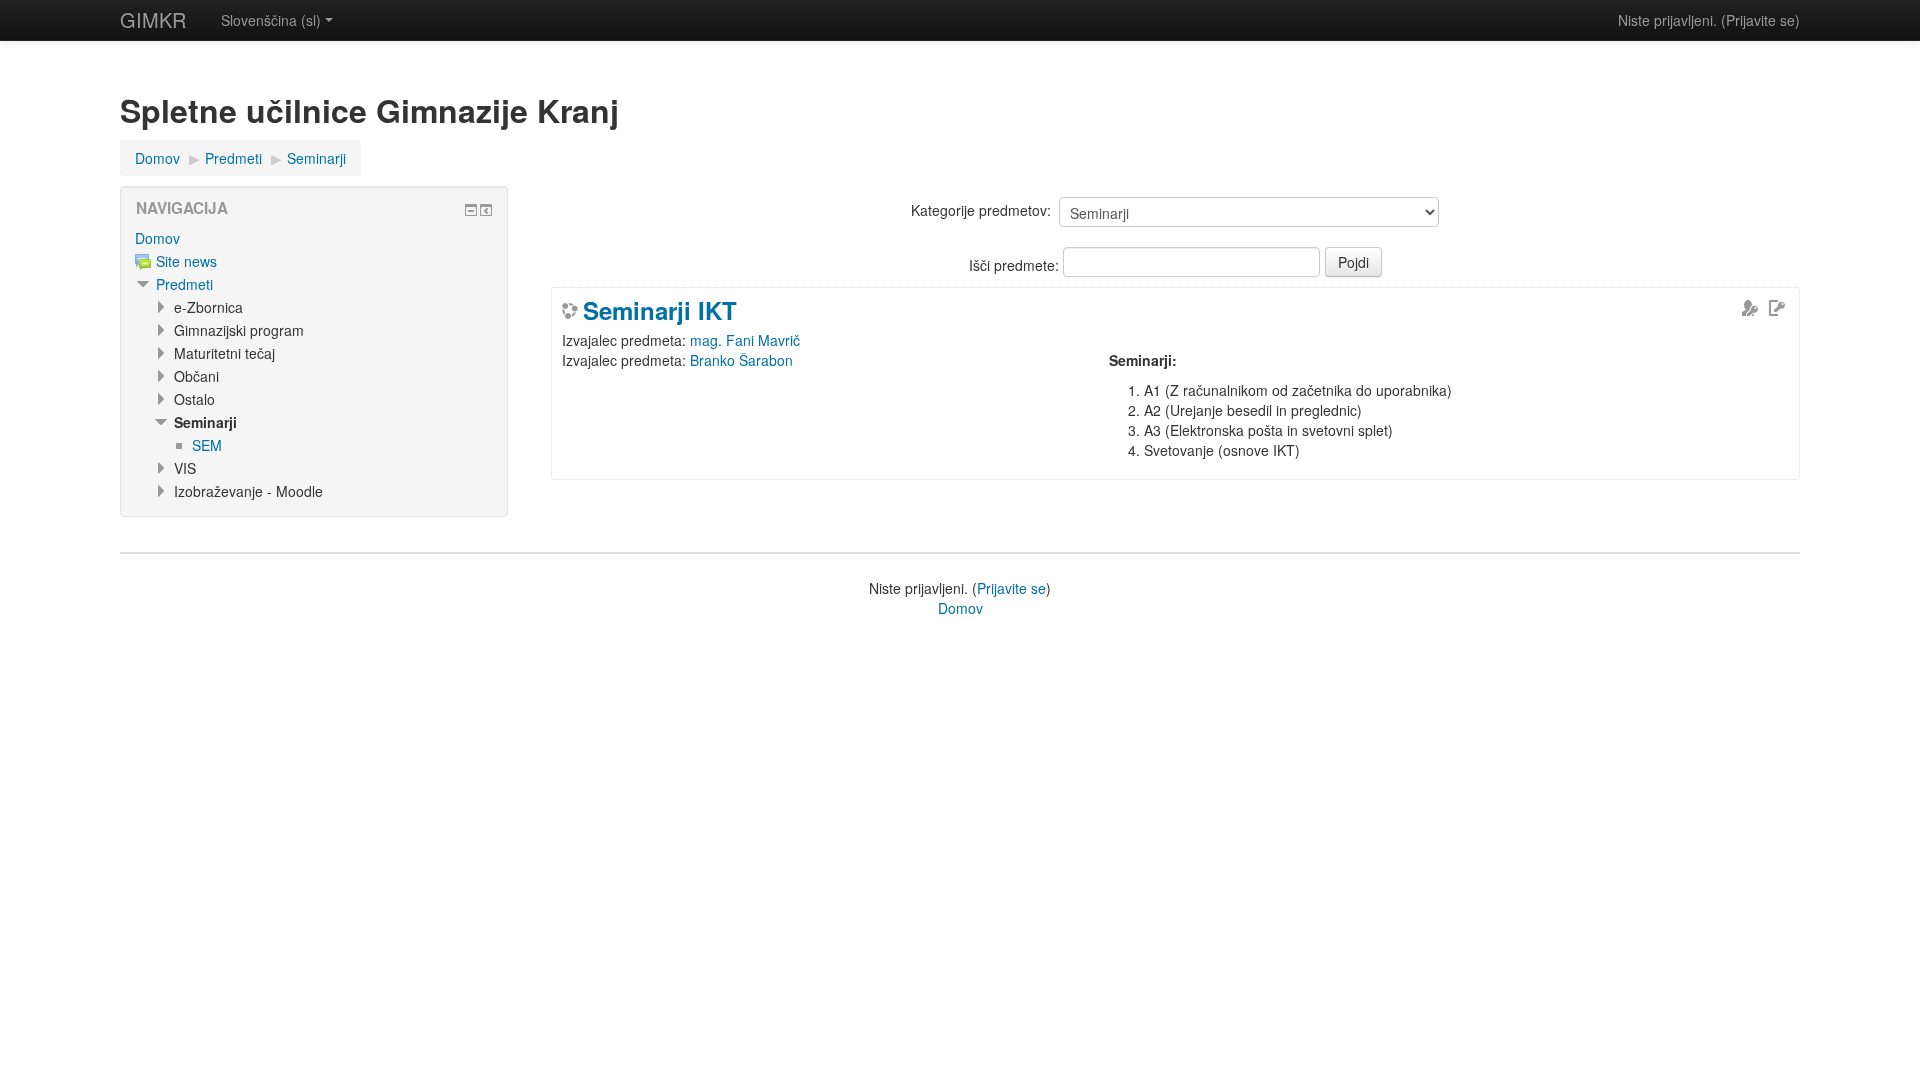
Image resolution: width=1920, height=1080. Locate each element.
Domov (157, 238)
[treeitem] (314, 238)
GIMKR (153, 19)
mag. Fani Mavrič (745, 340)
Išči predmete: (1016, 265)
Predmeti (184, 284)
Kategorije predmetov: (981, 210)
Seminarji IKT (660, 310)
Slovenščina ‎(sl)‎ (271, 20)
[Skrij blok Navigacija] (471, 210)
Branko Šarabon (741, 360)
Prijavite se (1760, 20)
